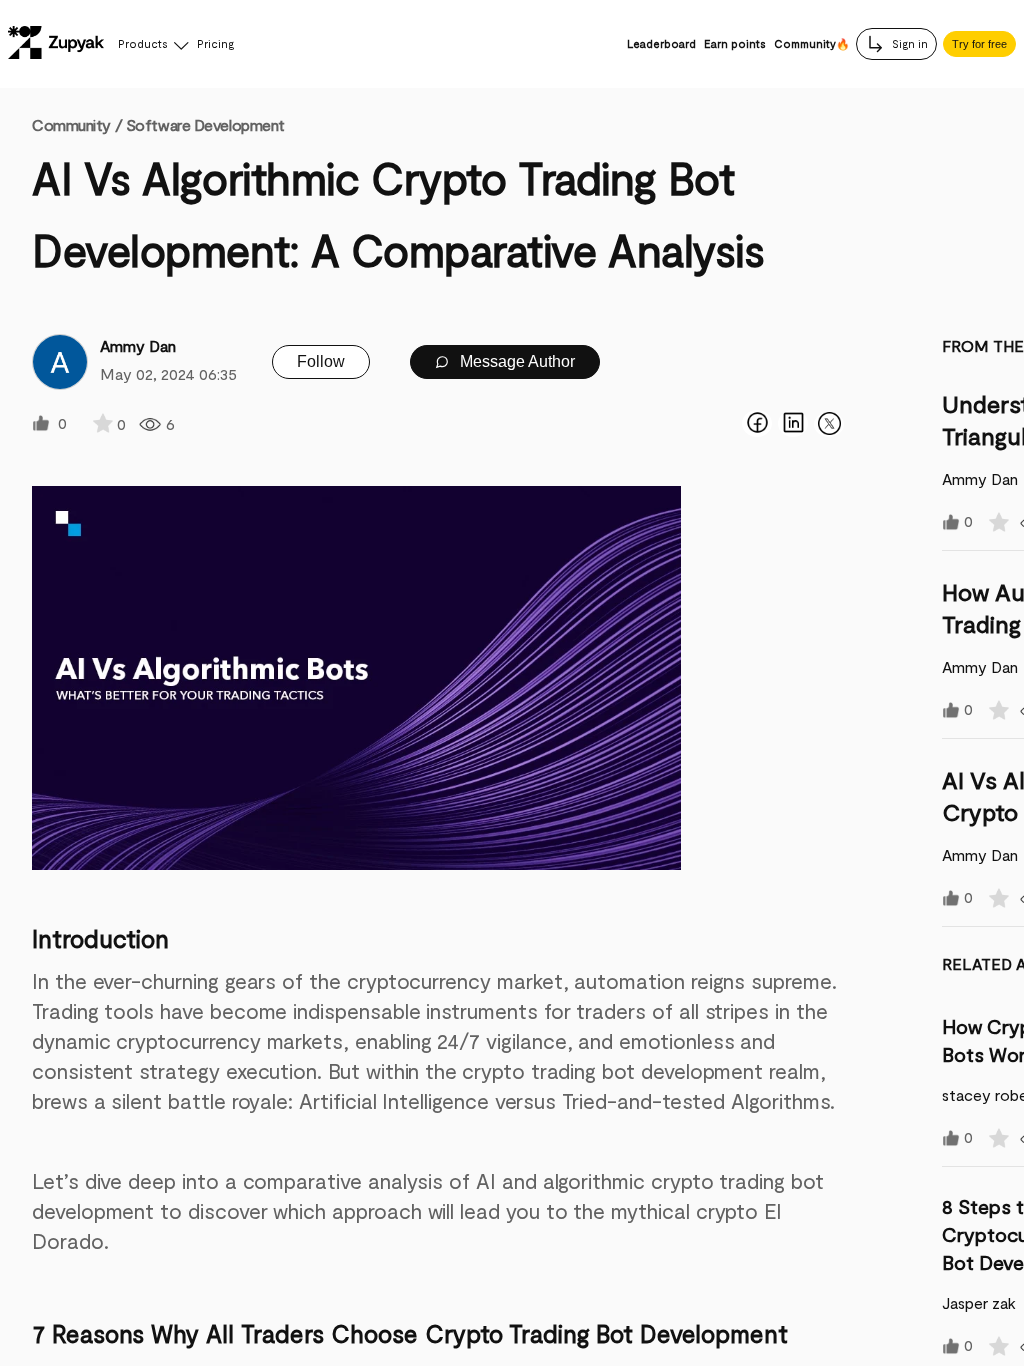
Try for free (979, 44)
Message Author (515, 361)
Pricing (215, 43)
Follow (321, 361)
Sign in (908, 43)
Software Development (205, 124)
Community (77, 124)
